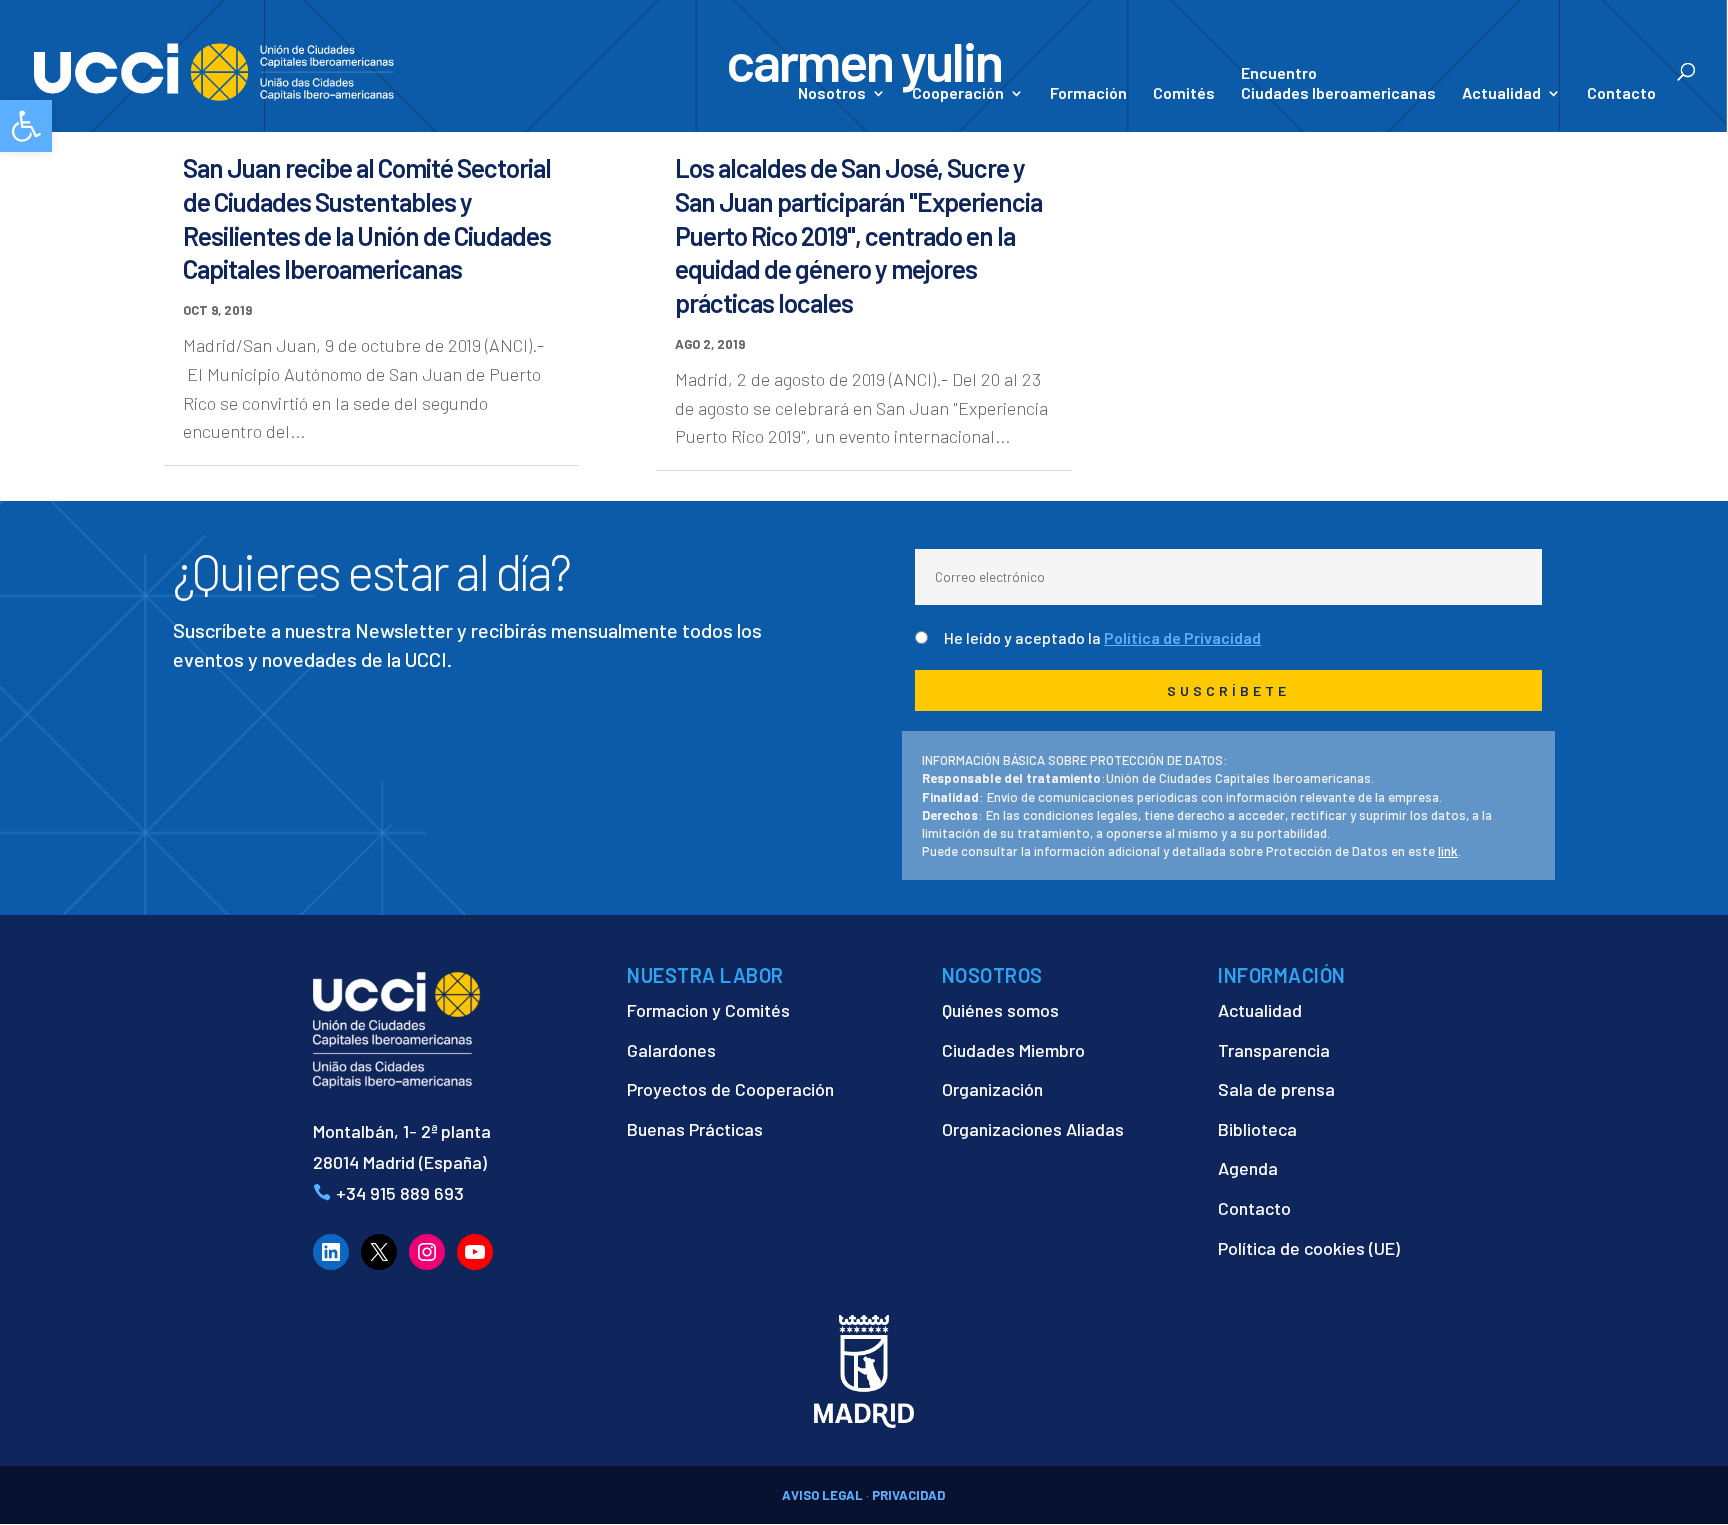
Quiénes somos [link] (1000, 1010)
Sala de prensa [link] (1276, 1089)
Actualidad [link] (1501, 94)
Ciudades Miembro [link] (1013, 1050)
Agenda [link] (1248, 1168)
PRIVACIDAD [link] (908, 1495)
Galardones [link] (671, 1050)
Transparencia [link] (1274, 1050)
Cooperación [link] (958, 94)
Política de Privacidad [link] (1182, 637)
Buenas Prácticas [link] (695, 1129)
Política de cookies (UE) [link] (1309, 1248)
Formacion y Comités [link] (708, 1010)
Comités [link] (1184, 94)
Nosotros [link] (832, 94)
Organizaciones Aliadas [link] (1033, 1129)
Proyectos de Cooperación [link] (730, 1089)
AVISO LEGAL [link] (822, 1495)
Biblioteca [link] (1257, 1129)
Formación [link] (1088, 94)
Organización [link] (992, 1089)
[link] (26, 126)
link (1448, 851)
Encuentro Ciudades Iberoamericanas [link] (1338, 82)
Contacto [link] (1621, 94)
